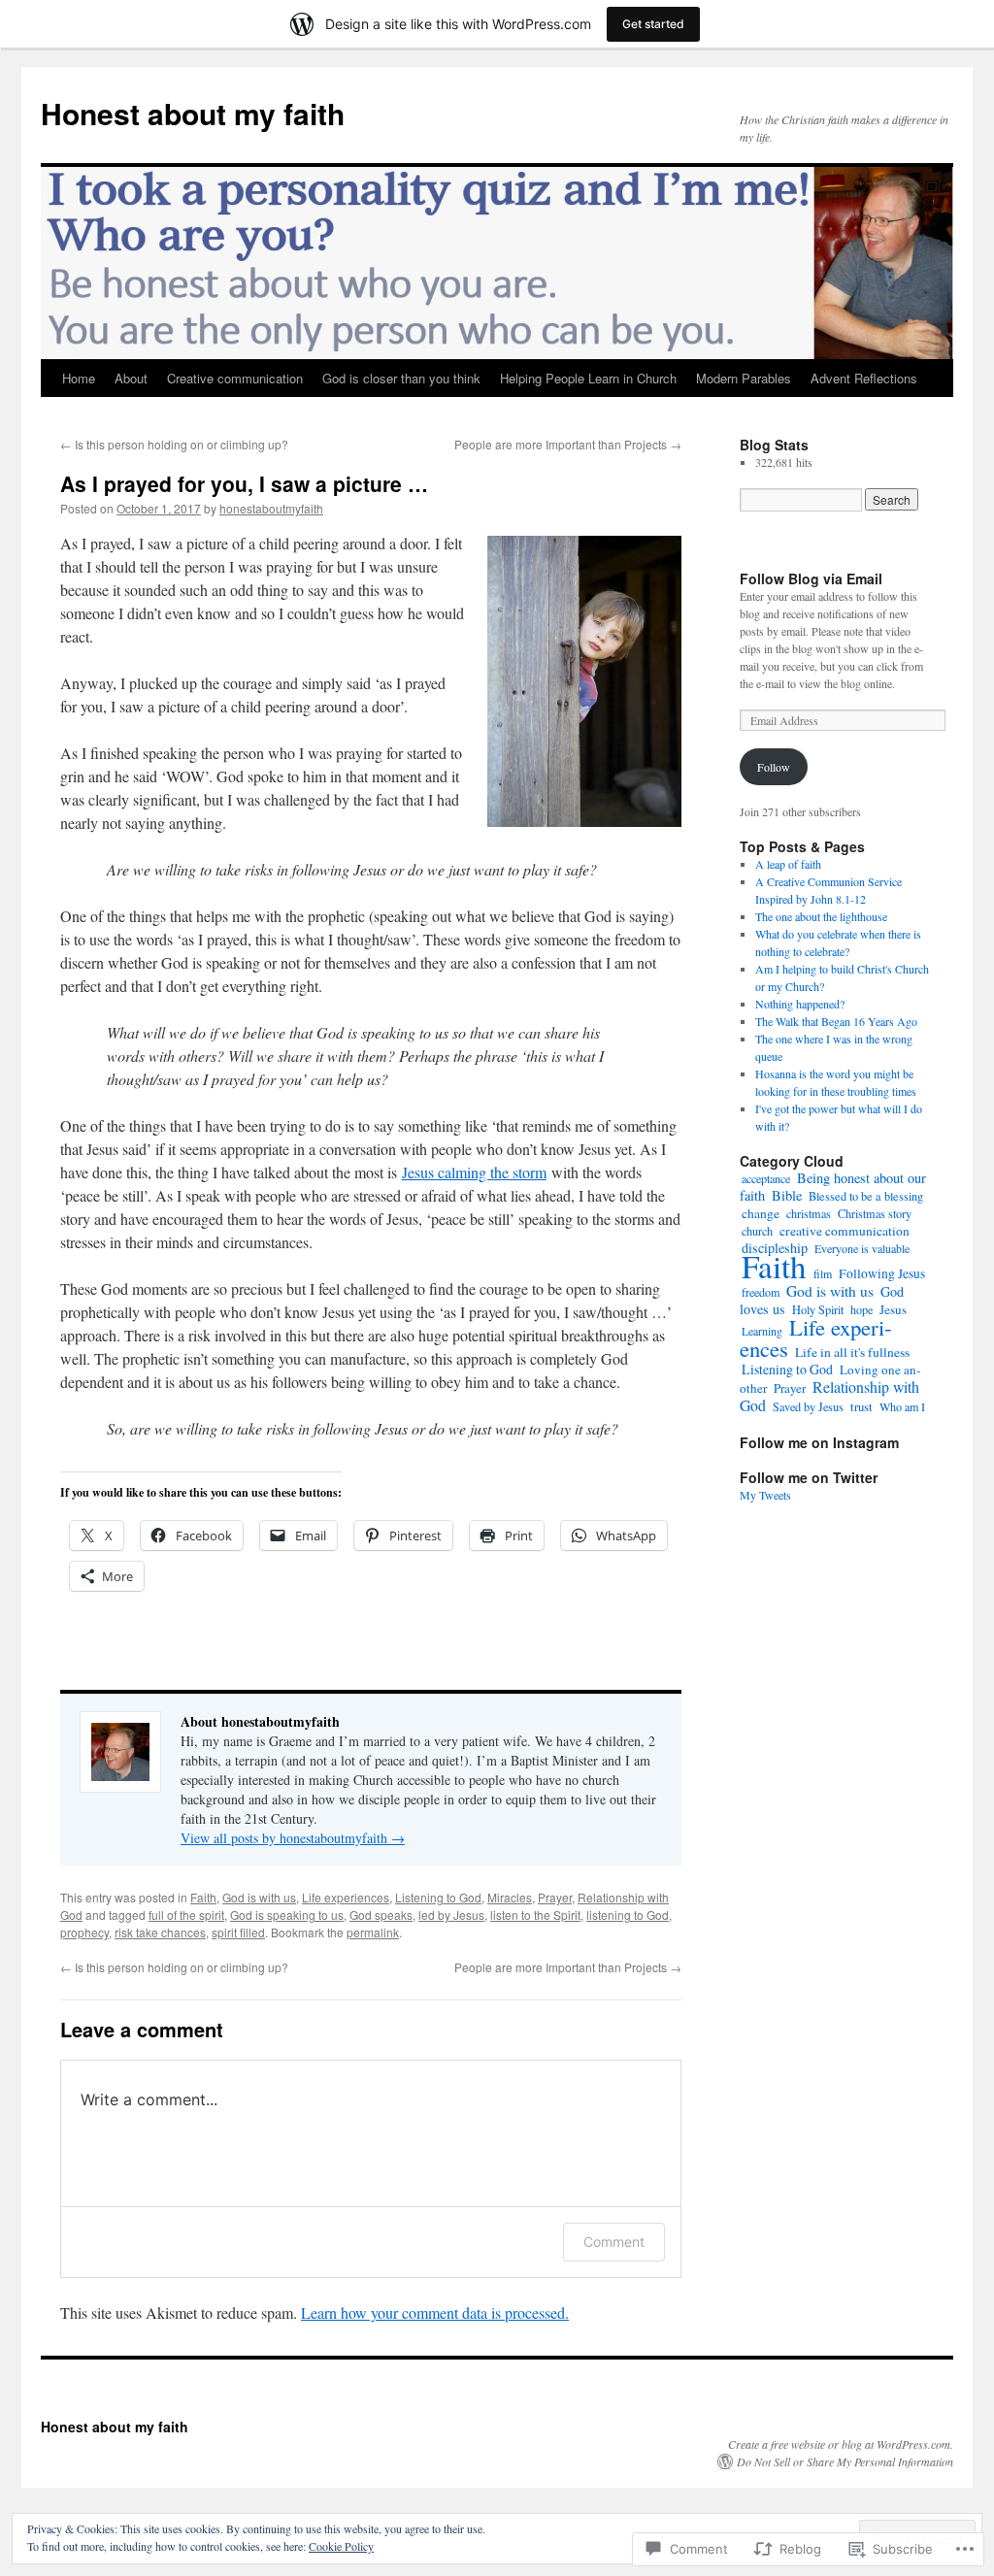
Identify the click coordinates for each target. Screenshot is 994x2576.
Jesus (893, 1309)
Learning (762, 1331)
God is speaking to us (287, 1915)
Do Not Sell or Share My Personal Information (845, 2461)
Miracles (510, 1897)
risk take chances (160, 1932)
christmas (809, 1213)
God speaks (381, 1915)
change (761, 1213)
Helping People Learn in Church (588, 378)
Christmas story (875, 1213)
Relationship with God (829, 1396)
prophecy (84, 1932)
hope (861, 1309)
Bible (787, 1195)
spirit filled (238, 1932)
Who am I (902, 1406)
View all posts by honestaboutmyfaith (293, 1838)
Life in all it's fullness (852, 1352)
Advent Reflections (864, 378)
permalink (373, 1932)
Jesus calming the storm (474, 1172)
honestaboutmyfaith (271, 508)
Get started (653, 24)
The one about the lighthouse (821, 916)
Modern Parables (744, 378)
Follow (774, 767)
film (823, 1273)
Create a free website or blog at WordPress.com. (841, 2444)
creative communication (845, 1231)
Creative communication (235, 378)
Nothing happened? (800, 1004)
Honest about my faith (193, 113)
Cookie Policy (341, 2546)
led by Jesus (451, 1915)
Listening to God (438, 1897)
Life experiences (346, 1897)
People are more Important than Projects (568, 444)
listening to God (628, 1915)
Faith (203, 1897)
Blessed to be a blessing (866, 1196)
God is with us (259, 1897)
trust (861, 1407)
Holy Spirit (818, 1309)
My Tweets (765, 1495)
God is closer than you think (401, 378)
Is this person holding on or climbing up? (174, 444)
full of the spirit (186, 1915)
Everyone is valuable (862, 1248)
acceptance (766, 1178)
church (757, 1231)
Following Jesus (882, 1273)
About (131, 378)
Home (79, 378)
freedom (761, 1292)
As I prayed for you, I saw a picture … (244, 483)
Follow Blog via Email (811, 578)
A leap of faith (788, 864)
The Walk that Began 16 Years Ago (836, 1021)
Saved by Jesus (808, 1406)
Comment (614, 2242)
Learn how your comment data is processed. (435, 2312)
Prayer (555, 1897)
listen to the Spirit (535, 1915)
